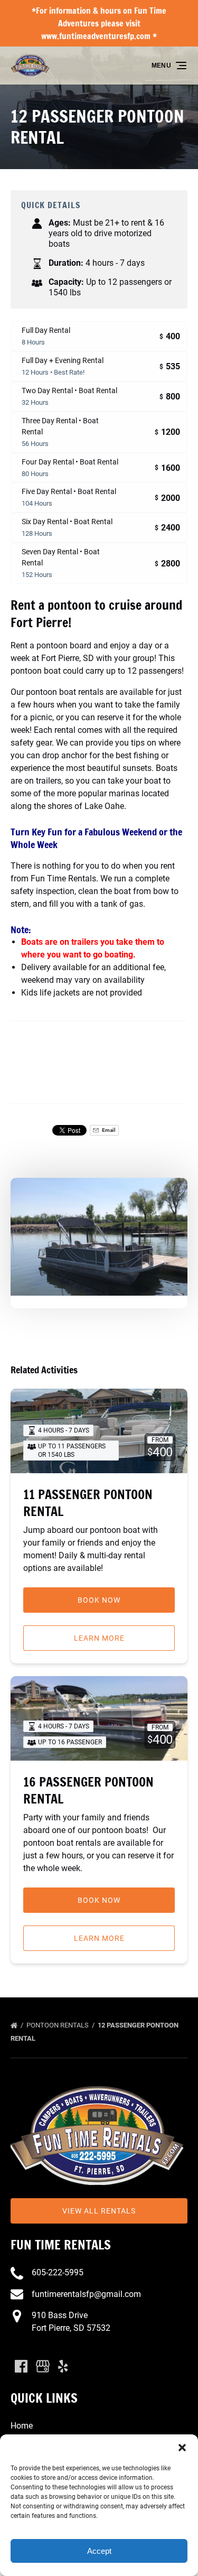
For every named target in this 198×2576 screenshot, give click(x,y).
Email (108, 1130)
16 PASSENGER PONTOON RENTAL (88, 1790)
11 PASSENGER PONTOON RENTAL (88, 1503)
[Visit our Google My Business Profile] (43, 2366)
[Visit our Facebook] (21, 2366)
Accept (99, 2551)
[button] (182, 2448)
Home (22, 2426)
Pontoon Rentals (58, 2025)
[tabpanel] (99, 1237)
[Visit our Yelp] (63, 2366)
